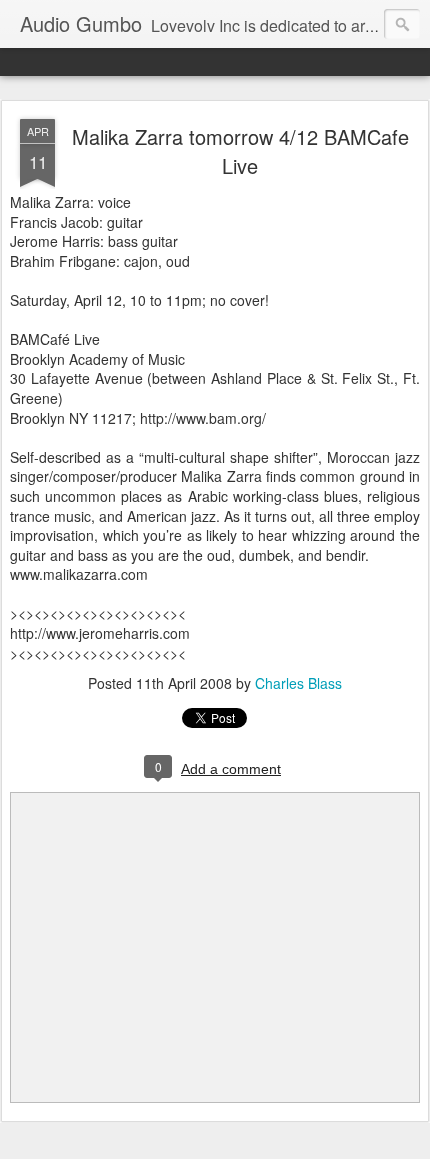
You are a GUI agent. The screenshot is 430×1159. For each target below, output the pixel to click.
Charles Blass (298, 683)
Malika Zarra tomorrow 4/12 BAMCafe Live (240, 151)
